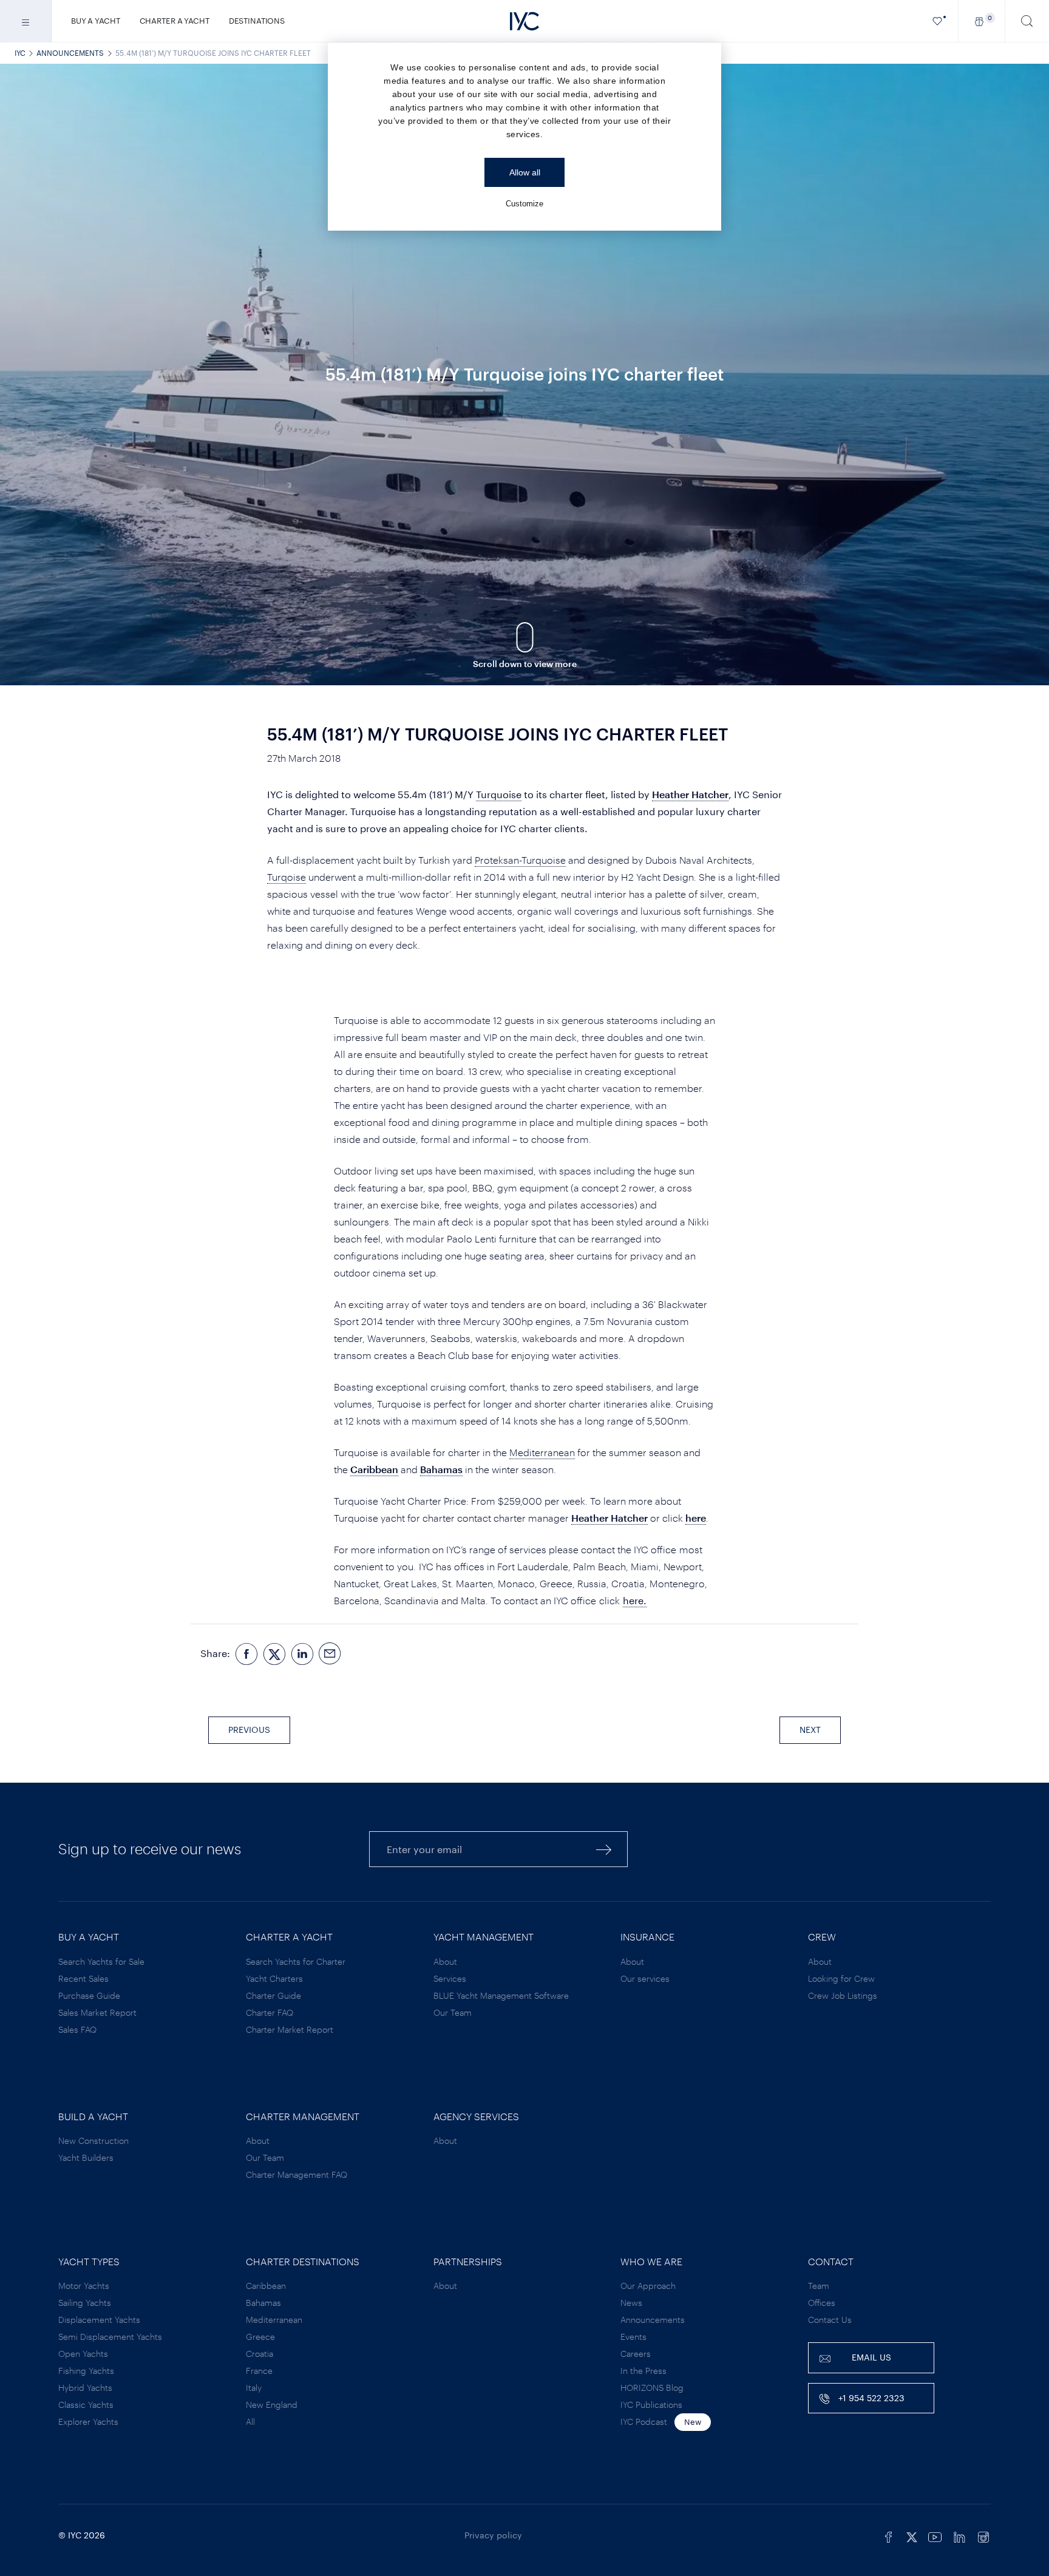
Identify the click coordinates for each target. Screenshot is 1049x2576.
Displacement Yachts (99, 2320)
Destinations (257, 21)
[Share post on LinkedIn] (302, 1654)
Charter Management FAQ (297, 2174)
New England (272, 2405)
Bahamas (441, 1469)
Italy (254, 2388)
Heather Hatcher (690, 794)
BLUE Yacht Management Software (501, 1995)
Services (450, 1978)
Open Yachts (83, 2354)
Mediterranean (542, 1452)
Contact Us (830, 2320)
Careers (636, 2354)
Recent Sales (83, 1978)
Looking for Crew (841, 1978)
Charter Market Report (290, 2029)
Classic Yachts (86, 2405)
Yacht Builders (86, 2157)
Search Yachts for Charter (296, 1961)
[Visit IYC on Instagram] (983, 2535)
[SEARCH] (1027, 21)
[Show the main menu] (26, 21)
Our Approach (648, 2286)
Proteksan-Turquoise (520, 860)
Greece (260, 2337)
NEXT (810, 1730)
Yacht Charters (274, 1978)
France (259, 2371)
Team (819, 2286)
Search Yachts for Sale (101, 1961)
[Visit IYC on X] (912, 2535)
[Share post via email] (330, 1654)
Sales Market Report (97, 2012)
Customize (524, 204)
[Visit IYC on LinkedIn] (959, 2535)
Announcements (70, 53)
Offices (822, 2303)
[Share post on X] (274, 1654)
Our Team (453, 2012)
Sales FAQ (77, 2029)
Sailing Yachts (85, 2303)
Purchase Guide (89, 1995)
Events (633, 2337)
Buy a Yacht (96, 21)
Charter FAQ (270, 2012)
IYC (20, 53)
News (631, 2303)
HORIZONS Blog (652, 2388)
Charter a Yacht (175, 21)
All (250, 2422)
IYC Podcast (644, 2422)
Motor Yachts (84, 2286)
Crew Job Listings (843, 1995)
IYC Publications (651, 2405)
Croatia (260, 2354)
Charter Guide (273, 1995)
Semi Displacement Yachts (110, 2337)
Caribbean (374, 1469)
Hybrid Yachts (85, 2388)
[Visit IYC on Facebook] (889, 2535)
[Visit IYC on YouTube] (935, 2535)
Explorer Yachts (88, 2422)
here (696, 1518)
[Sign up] (604, 1849)
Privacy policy (493, 2535)
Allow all (525, 172)
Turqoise (287, 877)
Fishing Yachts (86, 2371)
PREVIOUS (249, 1730)
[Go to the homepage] (524, 21)
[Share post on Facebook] (246, 1654)
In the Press (643, 2371)
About (445, 1961)
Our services (645, 1978)
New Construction (93, 2140)
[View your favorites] (938, 21)
